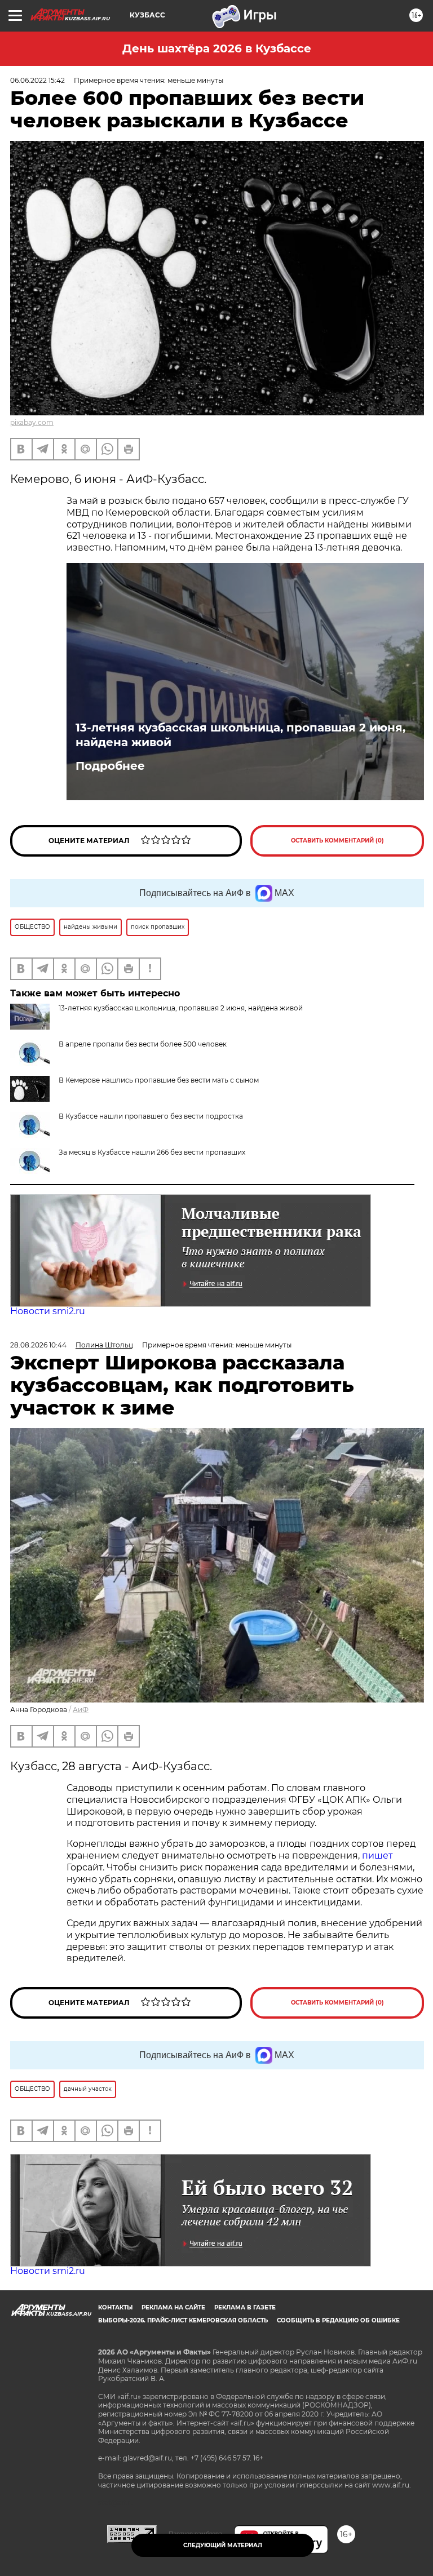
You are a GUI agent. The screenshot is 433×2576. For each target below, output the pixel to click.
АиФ (81, 1710)
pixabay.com (32, 422)
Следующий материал (223, 2545)
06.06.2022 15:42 (37, 80)
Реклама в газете (245, 2307)
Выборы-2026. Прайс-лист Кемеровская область (183, 2320)
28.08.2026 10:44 (38, 1345)
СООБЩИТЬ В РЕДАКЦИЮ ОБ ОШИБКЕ (338, 2320)
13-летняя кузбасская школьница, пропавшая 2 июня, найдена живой (240, 735)
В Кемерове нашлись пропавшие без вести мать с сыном (159, 1080)
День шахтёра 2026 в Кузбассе (217, 48)
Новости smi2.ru (48, 1311)
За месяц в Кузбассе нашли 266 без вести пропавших (152, 1152)
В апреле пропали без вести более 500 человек (143, 1044)
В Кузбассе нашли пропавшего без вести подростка (151, 1116)
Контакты (115, 2307)
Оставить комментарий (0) (337, 841)
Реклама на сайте (173, 2307)
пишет (377, 1855)
